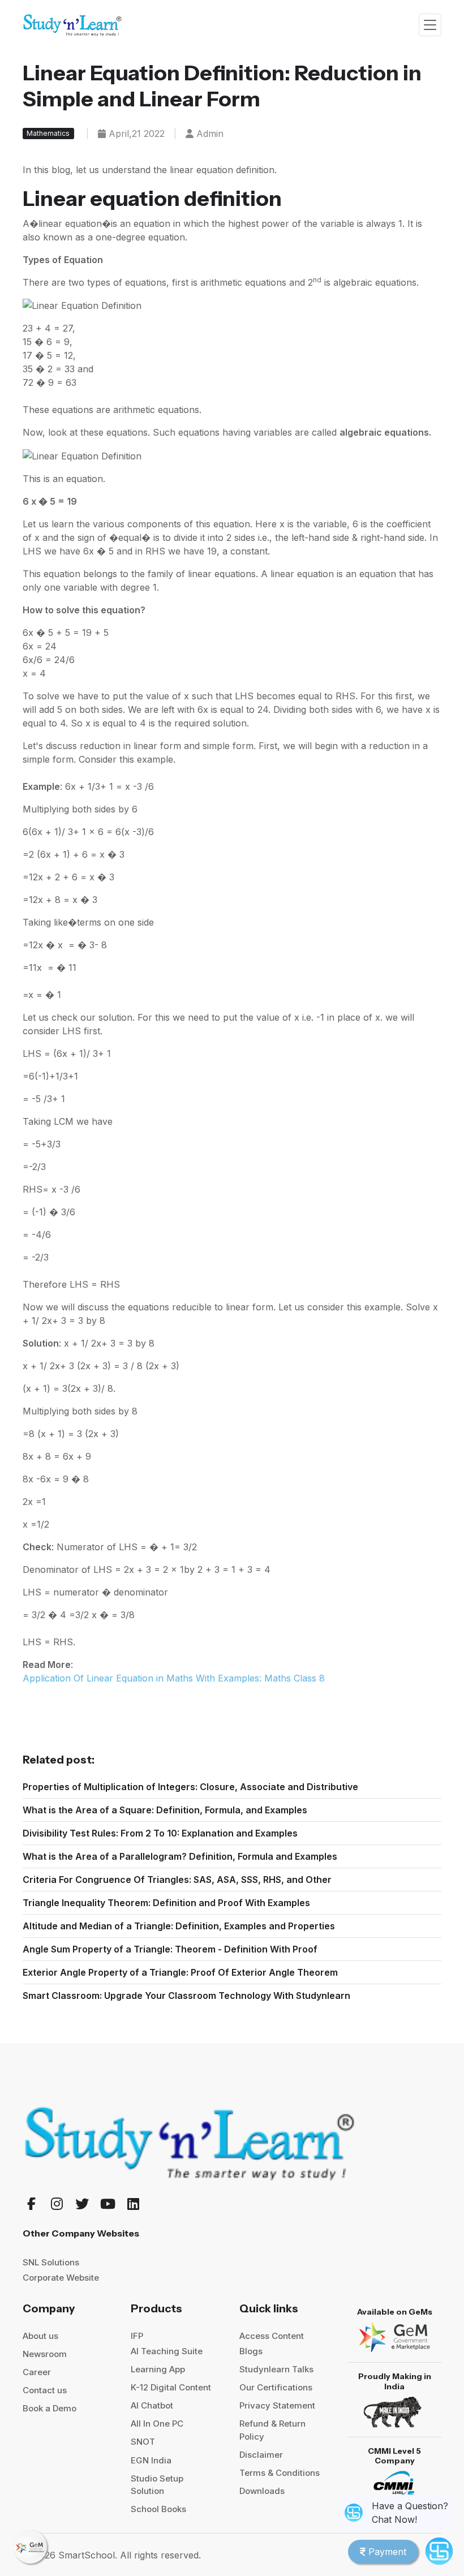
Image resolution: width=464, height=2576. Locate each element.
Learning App (158, 2369)
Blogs (251, 2351)
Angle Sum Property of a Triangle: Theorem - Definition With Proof (170, 1949)
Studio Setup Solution (157, 2485)
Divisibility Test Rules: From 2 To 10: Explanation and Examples (160, 1833)
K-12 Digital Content (171, 2387)
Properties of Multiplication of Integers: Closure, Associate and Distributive (190, 1787)
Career (37, 2372)
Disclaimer (261, 2455)
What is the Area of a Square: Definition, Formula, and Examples (165, 1810)
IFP (137, 2336)
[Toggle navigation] (430, 25)
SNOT (143, 2442)
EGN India (151, 2460)
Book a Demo (50, 2408)
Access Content (272, 2336)
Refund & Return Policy (272, 2430)
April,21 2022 (135, 134)
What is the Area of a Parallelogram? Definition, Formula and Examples (180, 1856)
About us (40, 2336)
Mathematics (48, 133)
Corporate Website (61, 2278)
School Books (158, 2509)
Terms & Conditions (280, 2473)
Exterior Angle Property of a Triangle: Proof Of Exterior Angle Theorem (180, 1972)
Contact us (45, 2390)
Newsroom (45, 2354)
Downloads (262, 2491)
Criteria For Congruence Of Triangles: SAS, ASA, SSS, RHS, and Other (177, 1880)
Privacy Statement (277, 2405)
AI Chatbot (152, 2405)
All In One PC (157, 2424)
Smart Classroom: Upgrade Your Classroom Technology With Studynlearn (186, 1996)
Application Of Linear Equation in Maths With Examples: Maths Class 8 (174, 1678)
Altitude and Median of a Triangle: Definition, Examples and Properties (179, 1926)
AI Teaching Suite (167, 2351)
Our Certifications (276, 2387)
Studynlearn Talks (276, 2369)
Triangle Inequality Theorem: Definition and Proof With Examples (166, 1903)
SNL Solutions (51, 2262)
